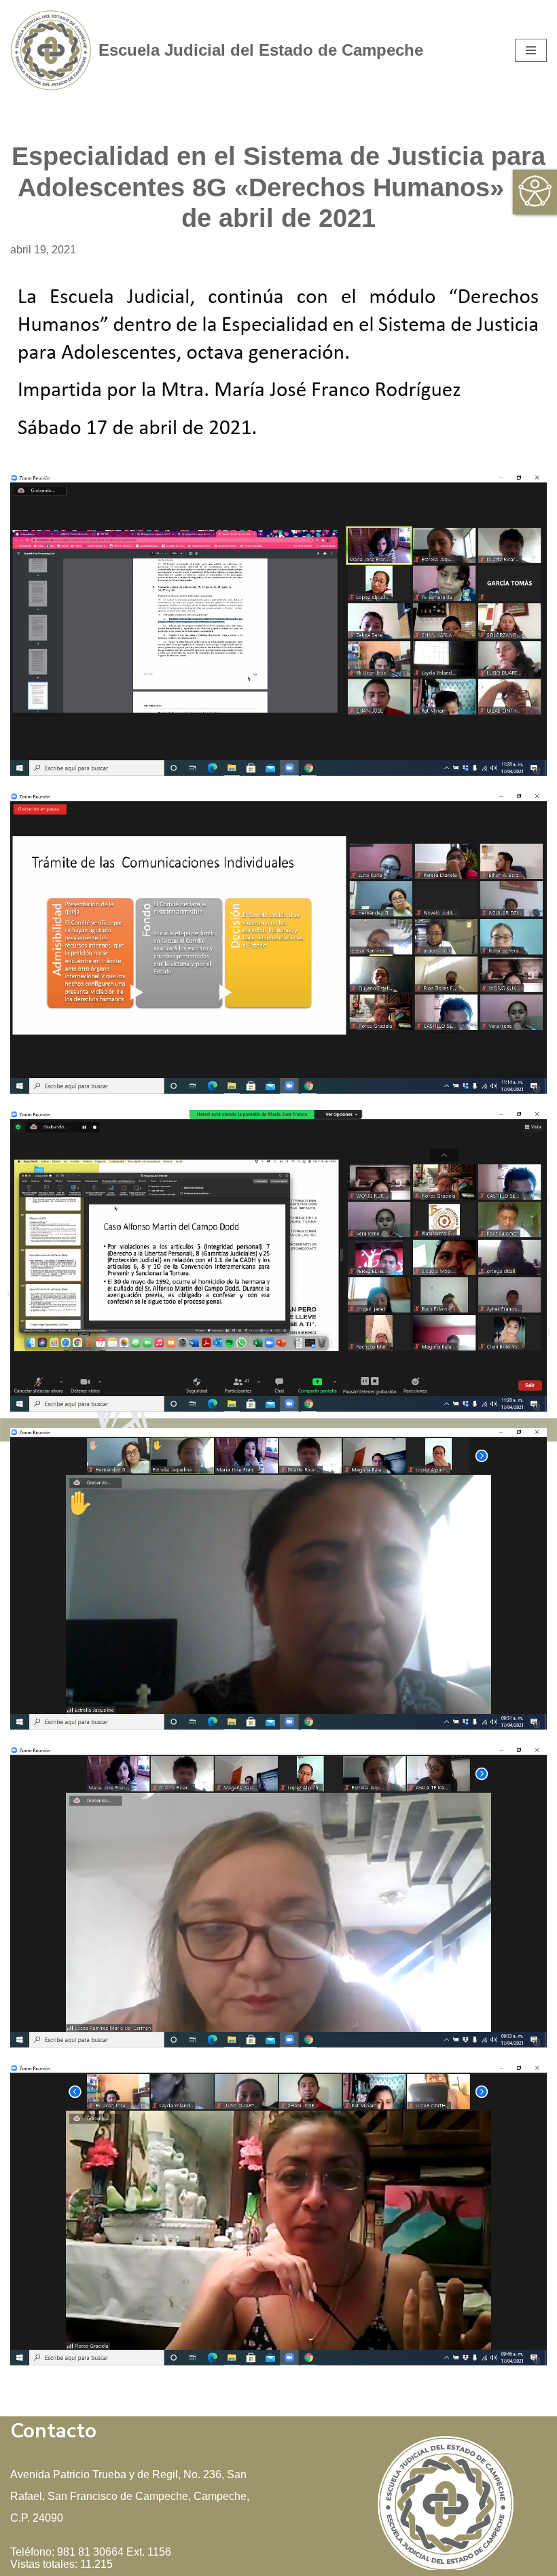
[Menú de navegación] (531, 50)
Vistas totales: (45, 2564)
